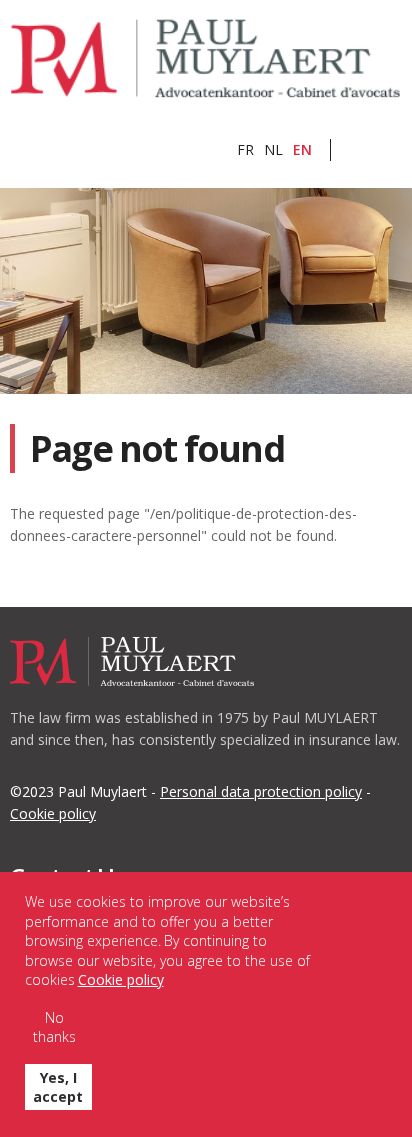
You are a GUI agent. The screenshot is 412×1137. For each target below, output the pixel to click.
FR (245, 149)
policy (53, 813)
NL (273, 149)
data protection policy (261, 791)
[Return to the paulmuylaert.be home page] (206, 59)
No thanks (54, 1027)
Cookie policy (121, 979)
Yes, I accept (58, 1087)
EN (302, 149)
